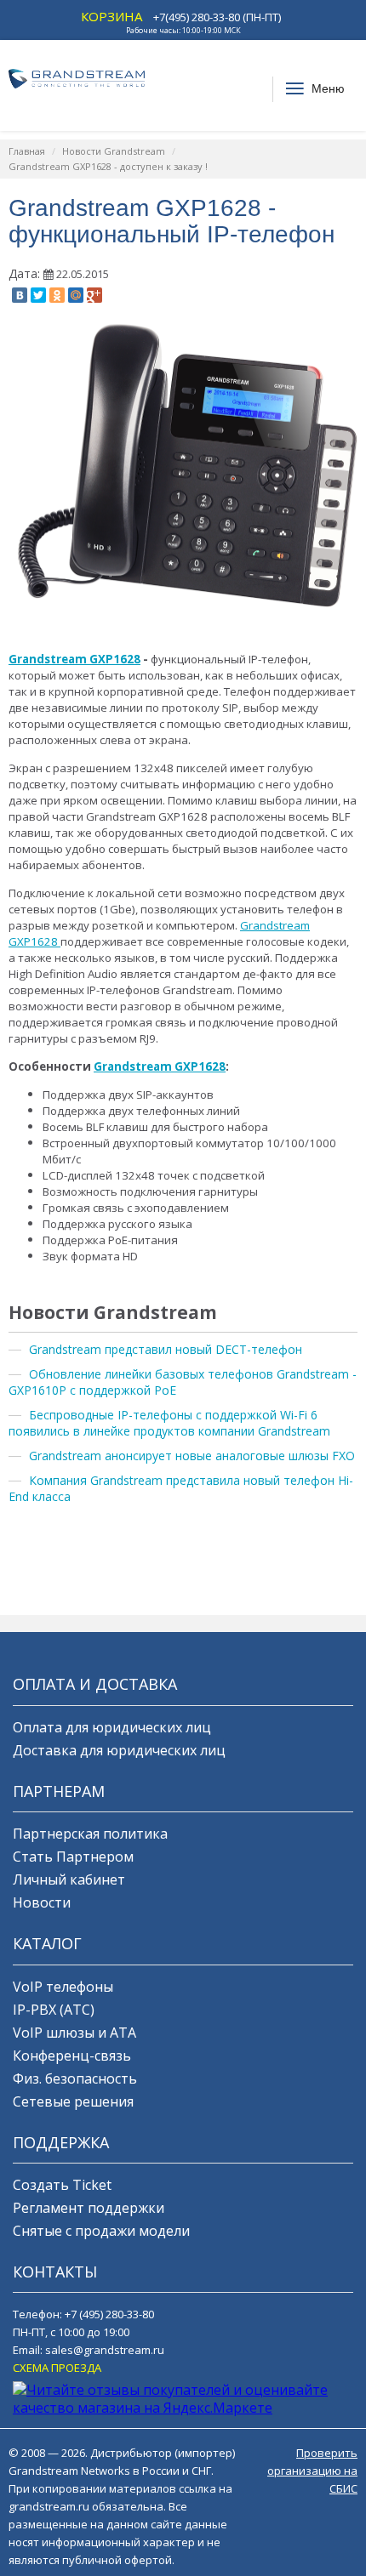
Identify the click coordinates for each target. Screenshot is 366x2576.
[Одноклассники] (57, 295)
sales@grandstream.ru (105, 2350)
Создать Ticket (62, 2185)
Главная (27, 151)
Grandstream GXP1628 (74, 659)
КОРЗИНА (112, 16)
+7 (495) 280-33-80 (109, 2314)
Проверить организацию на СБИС (312, 2471)
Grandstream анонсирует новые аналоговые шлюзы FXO (192, 1456)
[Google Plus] (94, 295)
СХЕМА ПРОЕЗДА (57, 2368)
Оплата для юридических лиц (112, 1727)
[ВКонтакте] (20, 295)
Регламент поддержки (89, 2208)
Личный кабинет (69, 1879)
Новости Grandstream (114, 151)
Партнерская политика (90, 1834)
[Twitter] (38, 295)
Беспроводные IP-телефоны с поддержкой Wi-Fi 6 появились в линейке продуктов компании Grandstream (169, 1423)
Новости (42, 1902)
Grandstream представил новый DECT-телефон (166, 1349)
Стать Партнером (73, 1857)
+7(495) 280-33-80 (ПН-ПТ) (217, 17)
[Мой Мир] (76, 295)
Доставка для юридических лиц (119, 1750)
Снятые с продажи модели (101, 2231)
